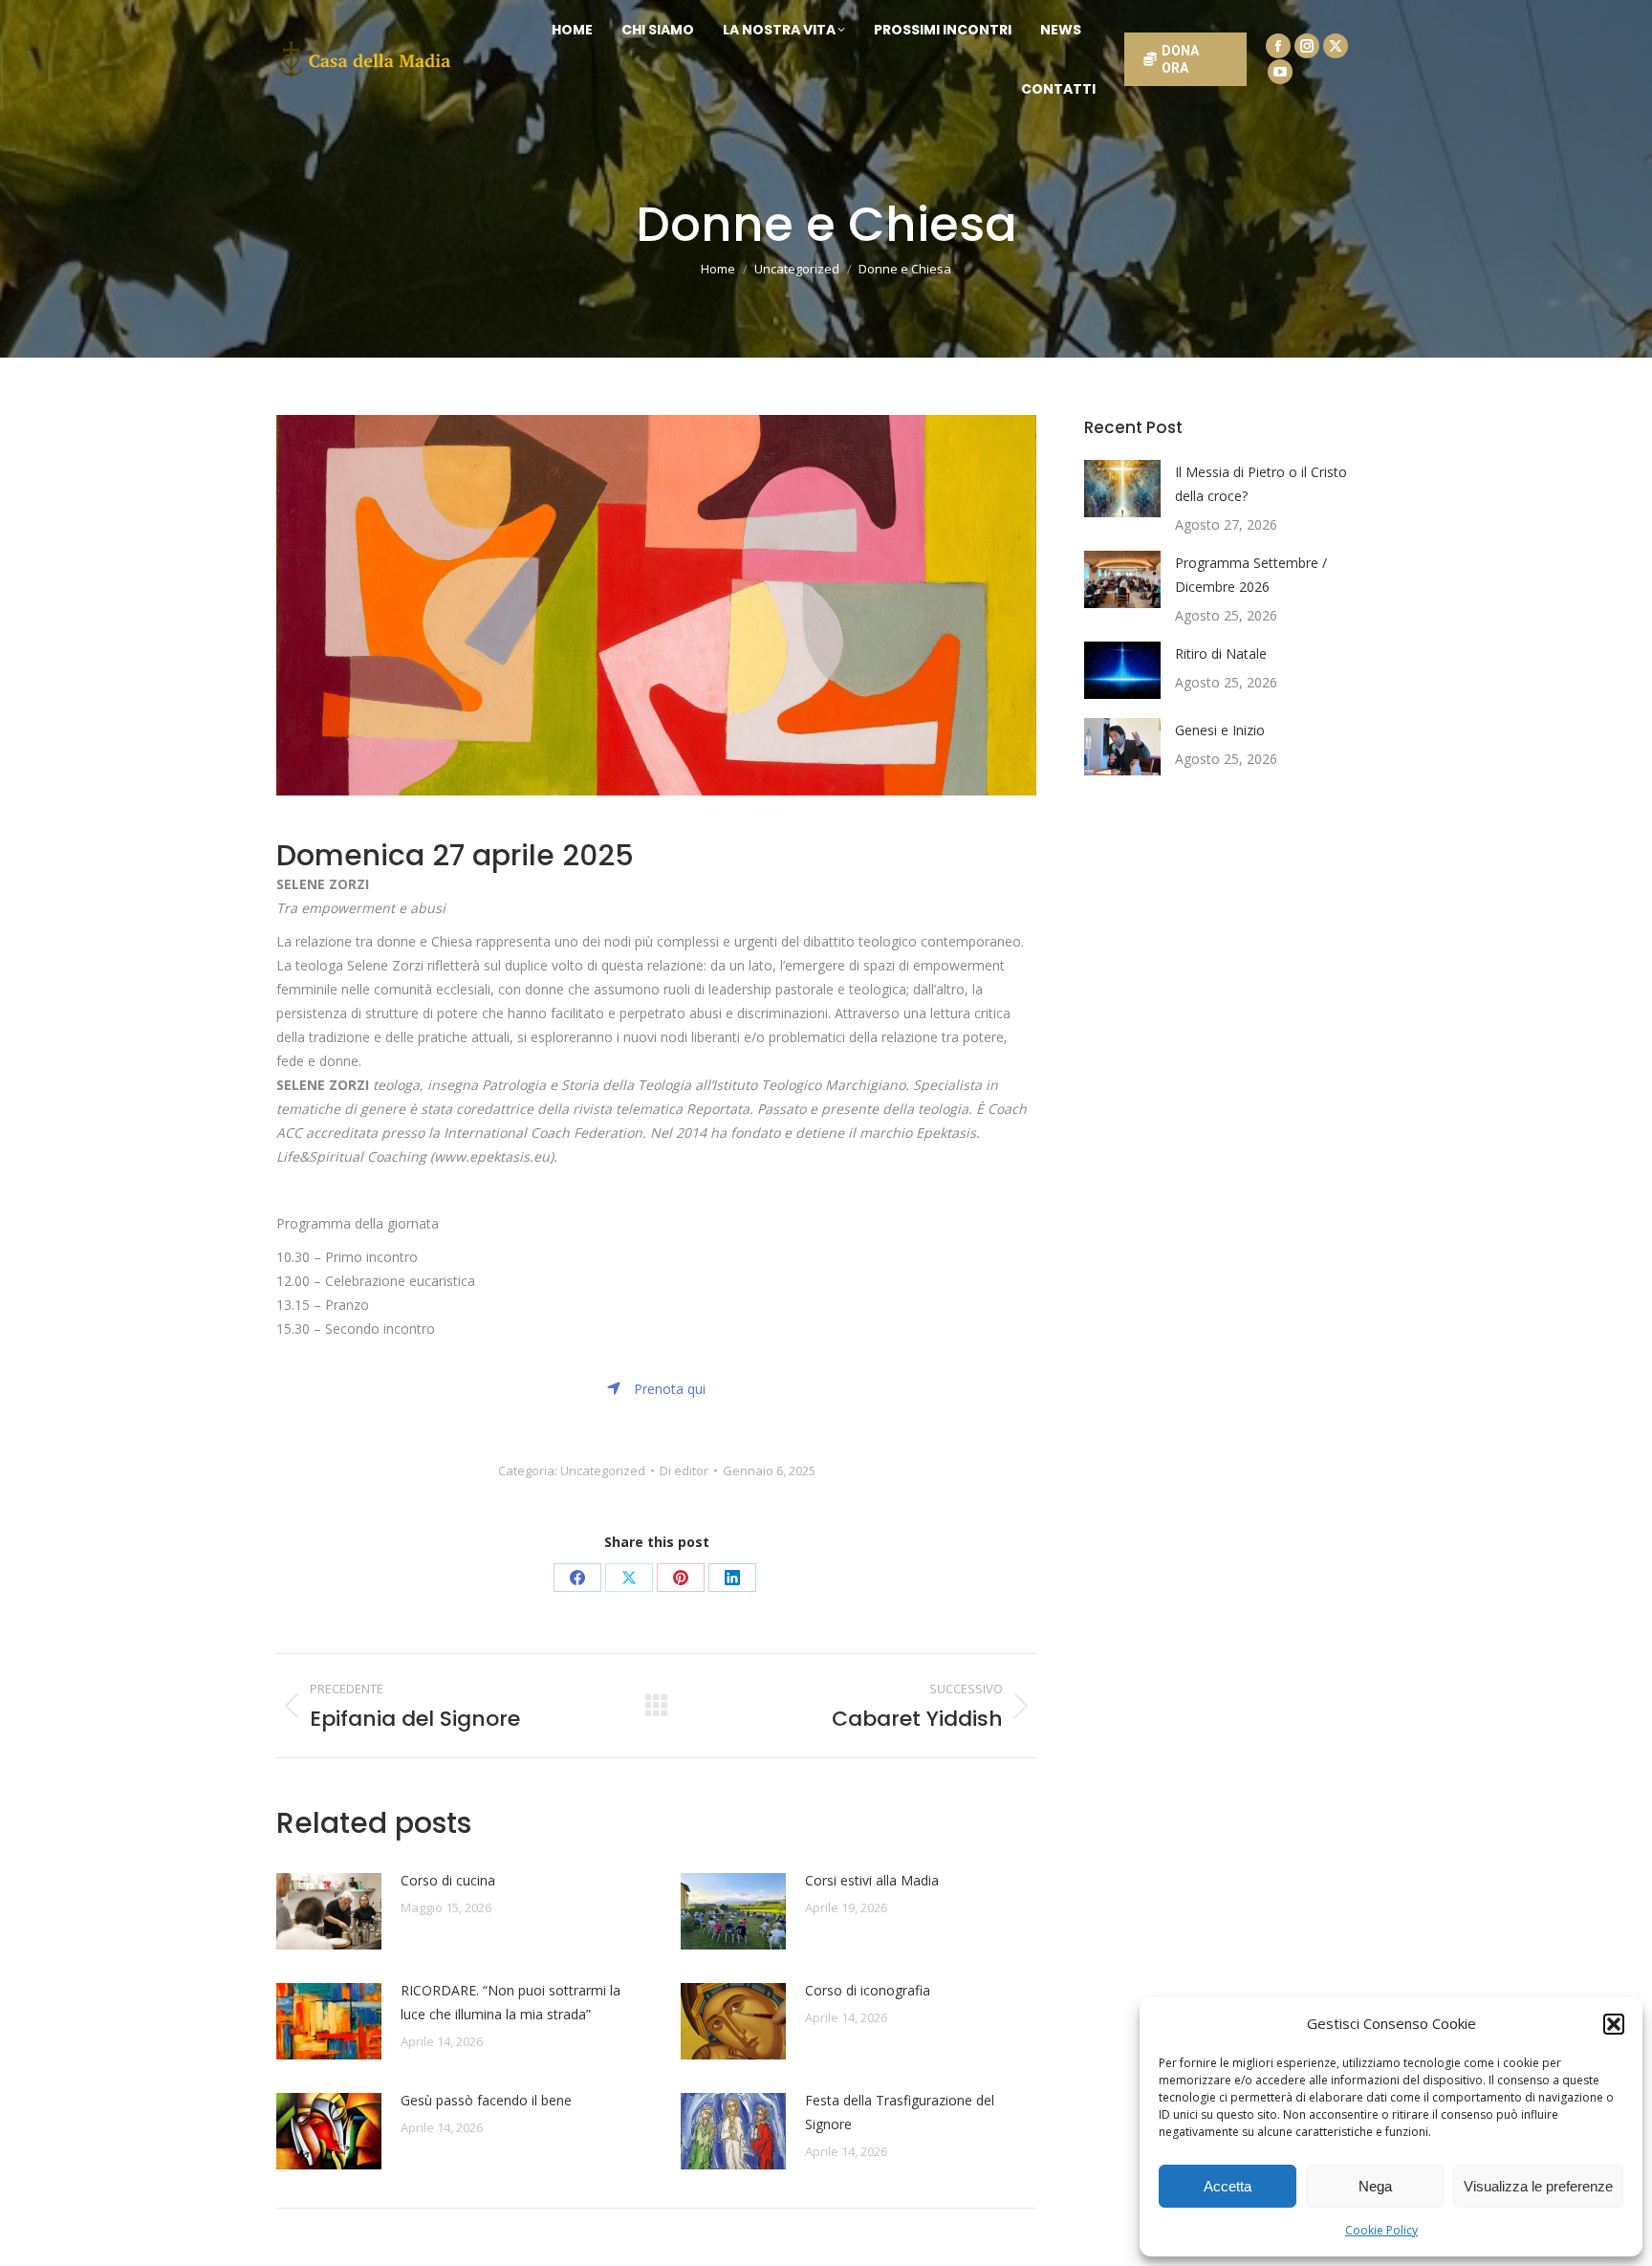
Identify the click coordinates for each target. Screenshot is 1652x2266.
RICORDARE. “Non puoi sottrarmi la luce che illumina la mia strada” (511, 2002)
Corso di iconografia (868, 1990)
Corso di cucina (448, 1880)
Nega (1375, 2186)
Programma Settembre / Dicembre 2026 (1251, 575)
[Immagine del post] (329, 1911)
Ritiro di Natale (1221, 654)
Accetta (1228, 2186)
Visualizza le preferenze (1538, 2186)
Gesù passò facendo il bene (486, 2100)
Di (684, 1471)
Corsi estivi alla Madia (872, 1880)
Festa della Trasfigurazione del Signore (900, 2112)
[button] (1614, 2024)
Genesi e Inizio (1220, 730)
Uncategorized (603, 1471)
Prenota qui (670, 1389)
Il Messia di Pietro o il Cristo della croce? (1261, 484)
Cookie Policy (1381, 2230)
